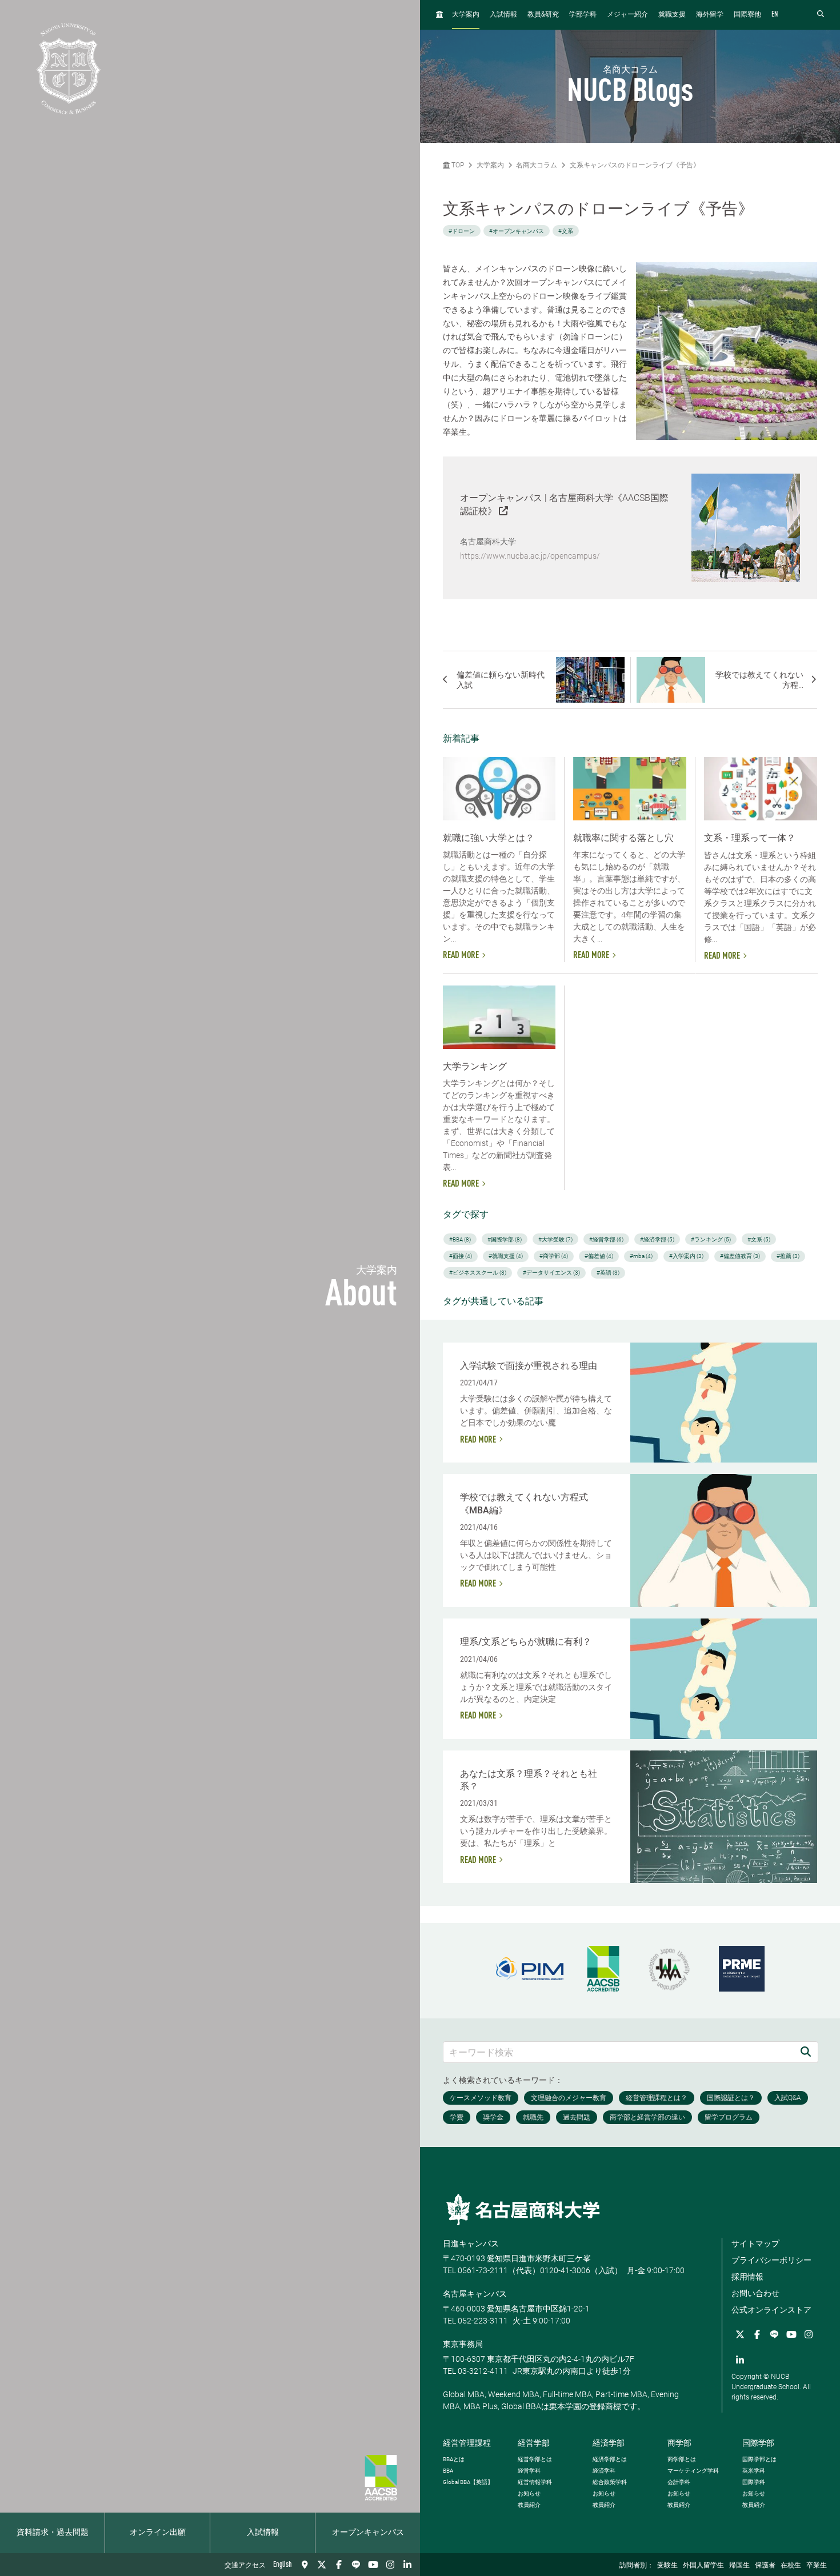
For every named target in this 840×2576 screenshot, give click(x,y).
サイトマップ (755, 2244)
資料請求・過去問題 (53, 2533)
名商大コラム (537, 165)
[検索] (806, 2052)
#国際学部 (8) (505, 1239)
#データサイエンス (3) (551, 1273)
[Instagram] (390, 2565)
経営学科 (529, 2471)
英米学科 (754, 2471)
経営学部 (534, 2443)
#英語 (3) (608, 1273)
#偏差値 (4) (599, 1256)
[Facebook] (339, 2565)
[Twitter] (322, 2565)
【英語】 (468, 2482)
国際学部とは (759, 2459)
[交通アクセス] (305, 2565)
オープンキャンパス (368, 2533)
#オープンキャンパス (517, 231)
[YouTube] (373, 2565)
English (283, 2565)
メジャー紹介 (627, 15)
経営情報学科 (535, 2482)
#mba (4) (641, 1256)
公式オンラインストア (771, 2310)
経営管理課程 (467, 2443)
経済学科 (604, 2471)
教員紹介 (529, 2505)
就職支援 (672, 15)
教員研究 (543, 15)
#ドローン (462, 231)
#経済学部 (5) (657, 1239)
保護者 (765, 2566)
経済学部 (609, 2443)
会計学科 (679, 2482)
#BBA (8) (460, 1239)
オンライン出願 (158, 2533)
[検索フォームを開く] (821, 15)
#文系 (566, 231)
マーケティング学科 (693, 2471)
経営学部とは (535, 2459)
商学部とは (682, 2459)
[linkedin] (407, 2565)
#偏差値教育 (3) (740, 1256)
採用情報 (747, 2277)
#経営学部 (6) (606, 1239)
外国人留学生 (703, 2566)
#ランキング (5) (711, 1239)
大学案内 (466, 15)
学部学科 (583, 15)
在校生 (791, 2566)
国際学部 (758, 2443)
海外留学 (710, 15)
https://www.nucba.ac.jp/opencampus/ (530, 556)
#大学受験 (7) (555, 1239)
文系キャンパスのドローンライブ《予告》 (635, 165)
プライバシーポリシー (771, 2260)
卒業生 (817, 2566)
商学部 (679, 2443)
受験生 (667, 2566)
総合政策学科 (610, 2482)
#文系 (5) (759, 1239)
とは (454, 2459)
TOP (457, 165)
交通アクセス (245, 2566)
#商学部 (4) (554, 1256)
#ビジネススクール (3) (478, 1273)
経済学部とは (610, 2459)
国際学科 (754, 2482)
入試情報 (263, 2533)
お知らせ (529, 2493)
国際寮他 (747, 15)
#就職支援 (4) (506, 1256)
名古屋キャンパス (475, 2294)
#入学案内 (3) (686, 1256)
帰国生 (739, 2566)
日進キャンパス (471, 2244)
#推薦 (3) (788, 1256)
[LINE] (356, 2565)
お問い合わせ (755, 2293)
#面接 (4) (461, 1256)
